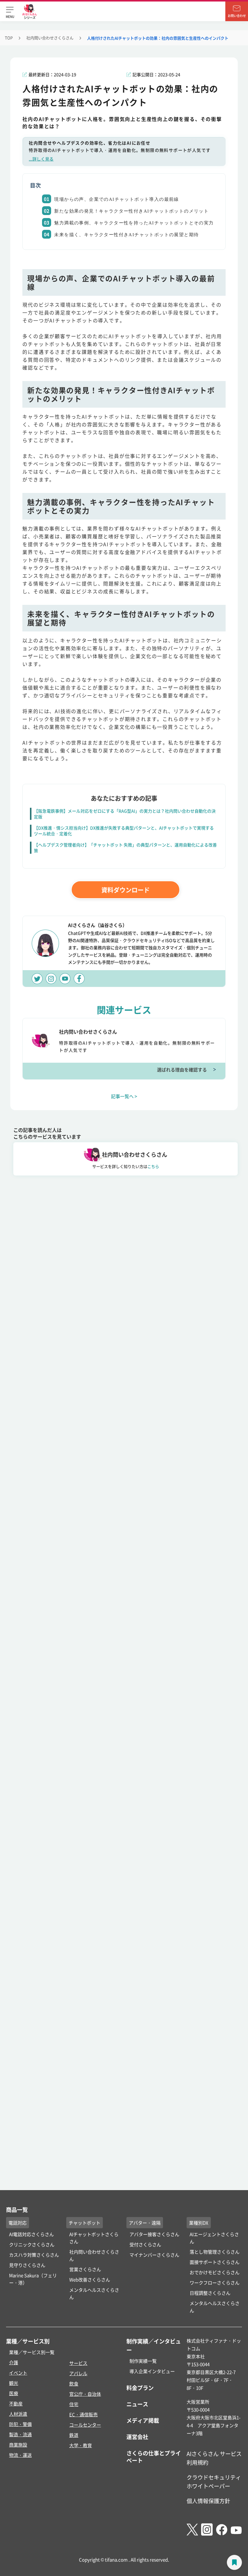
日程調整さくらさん (210, 2293)
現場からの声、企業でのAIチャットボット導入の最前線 (116, 199)
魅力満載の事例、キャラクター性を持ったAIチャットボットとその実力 (134, 223)
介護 (14, 2362)
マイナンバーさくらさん (154, 2255)
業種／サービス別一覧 (32, 2352)
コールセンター (85, 2425)
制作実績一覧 (143, 2361)
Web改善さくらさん (90, 2279)
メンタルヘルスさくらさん (94, 2293)
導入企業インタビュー (152, 2371)
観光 (14, 2383)
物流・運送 (20, 2455)
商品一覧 (17, 2209)
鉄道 (74, 2435)
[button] (10, 11)
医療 (14, 2393)
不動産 (16, 2403)
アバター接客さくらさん (154, 2234)
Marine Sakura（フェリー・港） (33, 2279)
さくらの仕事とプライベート (154, 2457)
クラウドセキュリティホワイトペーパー (214, 2481)
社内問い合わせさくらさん (50, 38)
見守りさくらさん (27, 2265)
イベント (18, 2373)
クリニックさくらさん (32, 2244)
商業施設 (18, 2445)
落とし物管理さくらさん (215, 2252)
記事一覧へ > (124, 1096)
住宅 (74, 2404)
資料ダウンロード (126, 890)
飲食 (74, 2384)
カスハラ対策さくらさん (34, 2255)
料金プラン (140, 2388)
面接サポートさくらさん (215, 2262)
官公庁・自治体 (85, 2394)
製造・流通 (20, 2434)
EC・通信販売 (83, 2414)
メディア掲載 (143, 2420)
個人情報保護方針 (208, 2501)
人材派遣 (18, 2414)
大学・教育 (81, 2445)
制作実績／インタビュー (154, 2345)
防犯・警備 (20, 2424)
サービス (78, 2363)
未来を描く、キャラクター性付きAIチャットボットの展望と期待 (126, 235)
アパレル (78, 2373)
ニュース (137, 2404)
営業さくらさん (85, 2269)
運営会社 (137, 2437)
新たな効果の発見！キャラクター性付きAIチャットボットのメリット (131, 211)
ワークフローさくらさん (215, 2283)
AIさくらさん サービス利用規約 (214, 2458)
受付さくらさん (145, 2244)
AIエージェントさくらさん (214, 2238)
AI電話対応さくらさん (31, 2234)
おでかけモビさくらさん (215, 2272)
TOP (9, 38)
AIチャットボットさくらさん (94, 2238)
